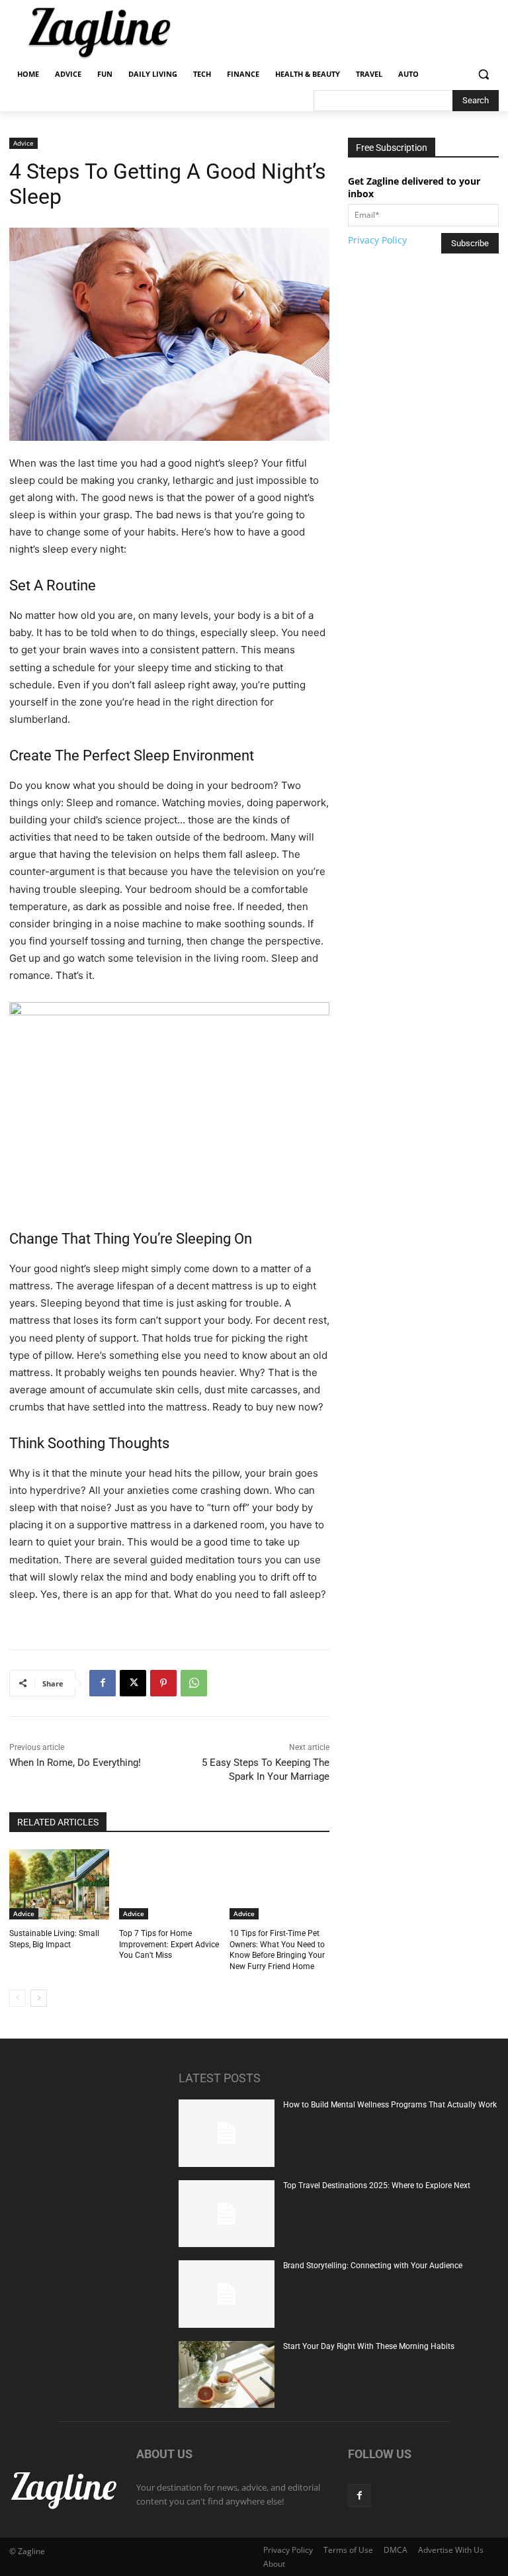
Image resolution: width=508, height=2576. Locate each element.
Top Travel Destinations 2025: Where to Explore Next (377, 2185)
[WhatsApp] (194, 1683)
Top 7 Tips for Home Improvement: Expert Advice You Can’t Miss (169, 1945)
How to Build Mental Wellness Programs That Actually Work (390, 2105)
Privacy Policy (377, 240)
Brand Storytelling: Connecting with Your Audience (373, 2266)
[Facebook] (103, 1683)
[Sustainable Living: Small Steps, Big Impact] (59, 1884)
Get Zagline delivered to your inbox (414, 187)
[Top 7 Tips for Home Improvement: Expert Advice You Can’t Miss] (169, 1884)
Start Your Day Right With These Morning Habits (369, 2346)
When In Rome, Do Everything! (75, 1763)
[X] (133, 1683)
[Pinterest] (163, 1683)
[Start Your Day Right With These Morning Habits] (227, 2375)
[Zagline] (99, 33)
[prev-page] (18, 1998)
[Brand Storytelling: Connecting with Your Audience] (227, 2294)
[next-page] (39, 1998)
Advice (23, 143)
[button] (483, 74)
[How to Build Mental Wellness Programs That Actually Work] (227, 2133)
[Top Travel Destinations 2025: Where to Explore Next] (227, 2214)
